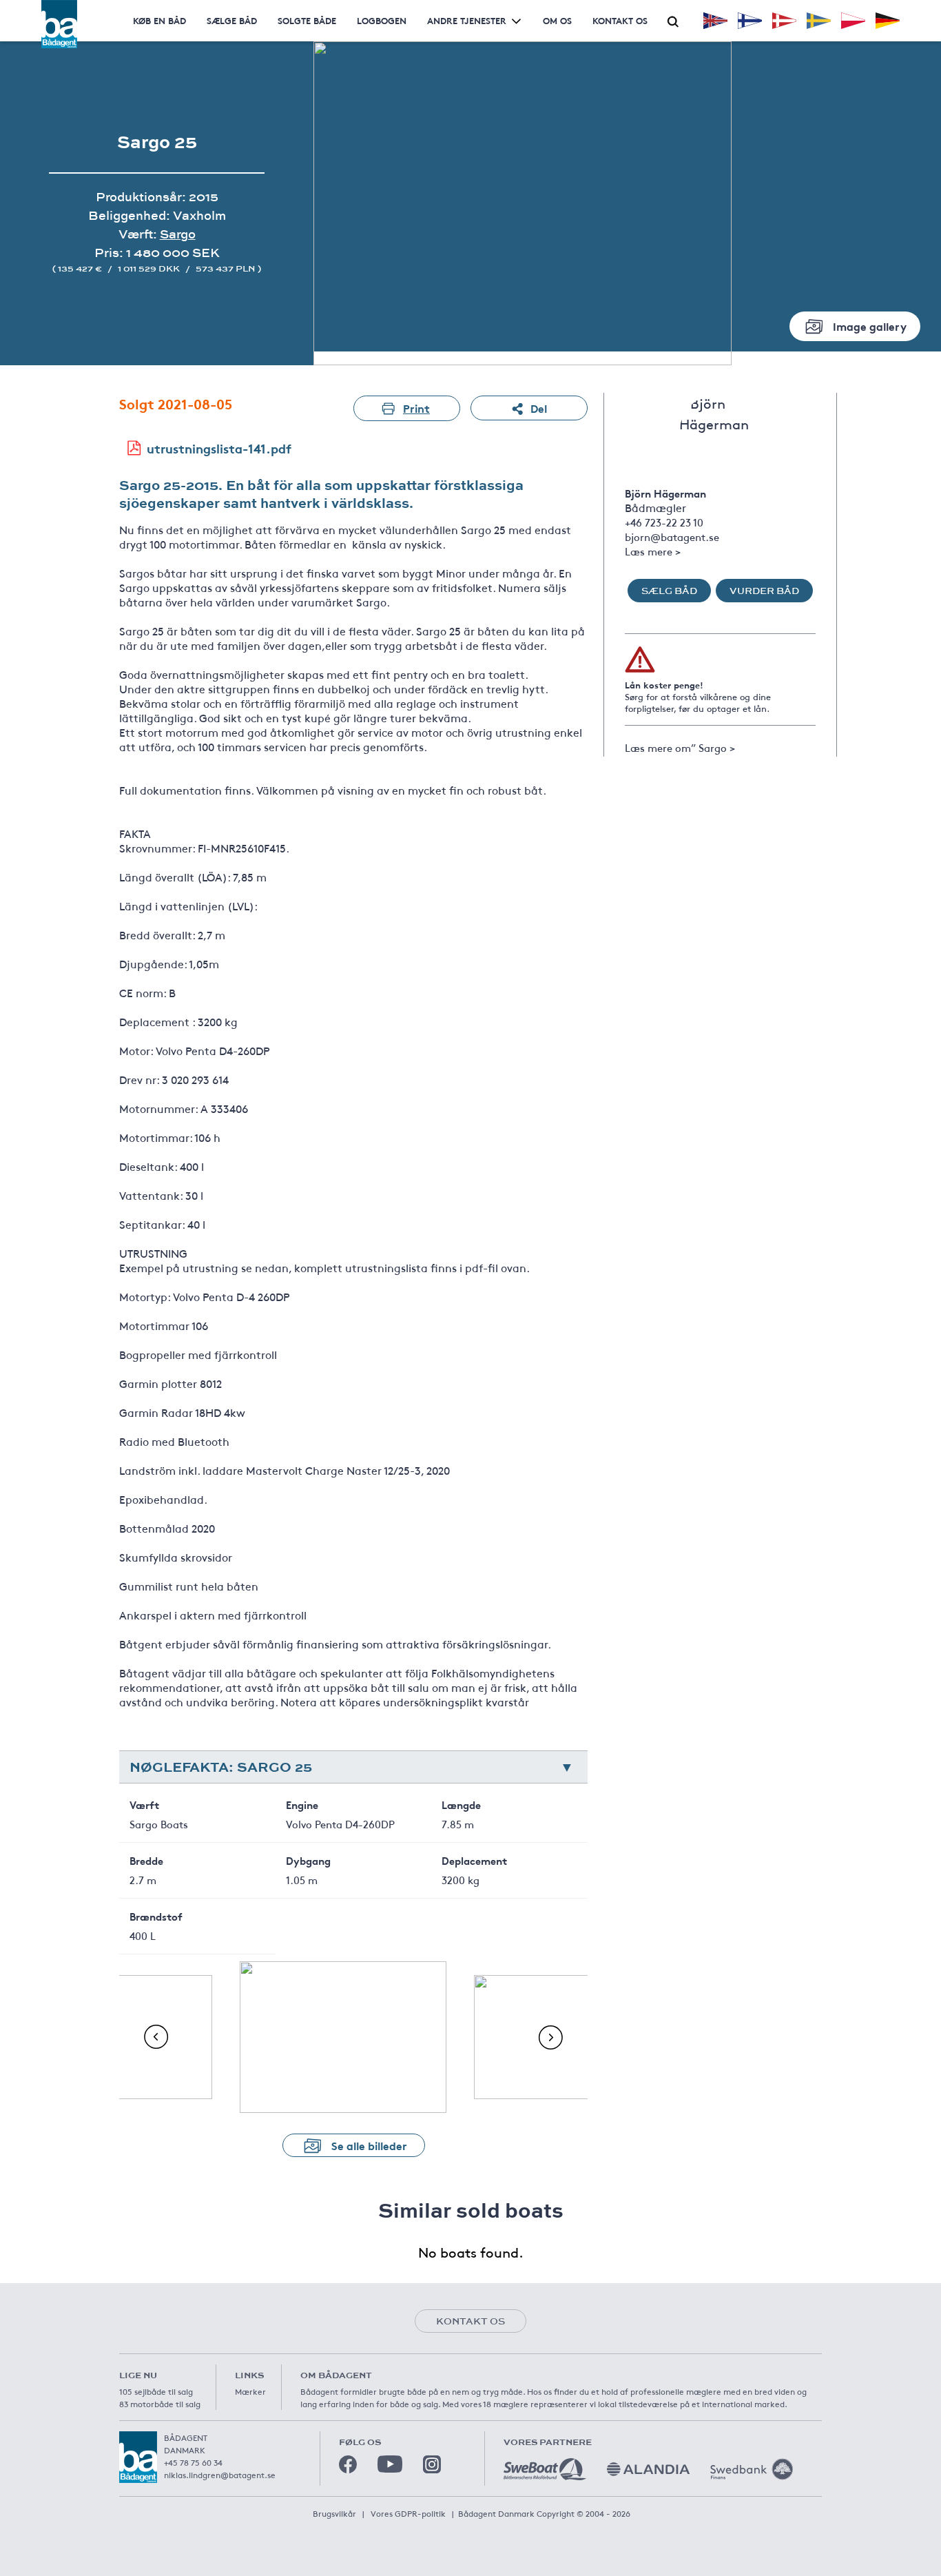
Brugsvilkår (334, 2513)
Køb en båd (159, 20)
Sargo (178, 234)
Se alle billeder (369, 2145)
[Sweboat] (545, 2469)
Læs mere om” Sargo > (680, 747)
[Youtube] (390, 2464)
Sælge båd (232, 20)
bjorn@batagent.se (672, 536)
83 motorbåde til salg (160, 2404)
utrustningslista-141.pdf (219, 448)
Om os (557, 20)
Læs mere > (653, 551)
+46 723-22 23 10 (664, 522)
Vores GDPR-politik (408, 2513)
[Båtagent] (59, 24)
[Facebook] (348, 2464)
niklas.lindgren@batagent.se (220, 2475)
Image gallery (870, 326)
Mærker (250, 2391)
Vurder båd (764, 591)
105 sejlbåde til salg (156, 2391)
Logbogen (382, 20)
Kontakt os (620, 20)
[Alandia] (648, 2469)
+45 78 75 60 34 (193, 2462)
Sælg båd (669, 591)
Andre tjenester (467, 20)
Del (539, 408)
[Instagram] (432, 2464)
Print (416, 408)
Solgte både (307, 20)
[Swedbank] (752, 2469)
